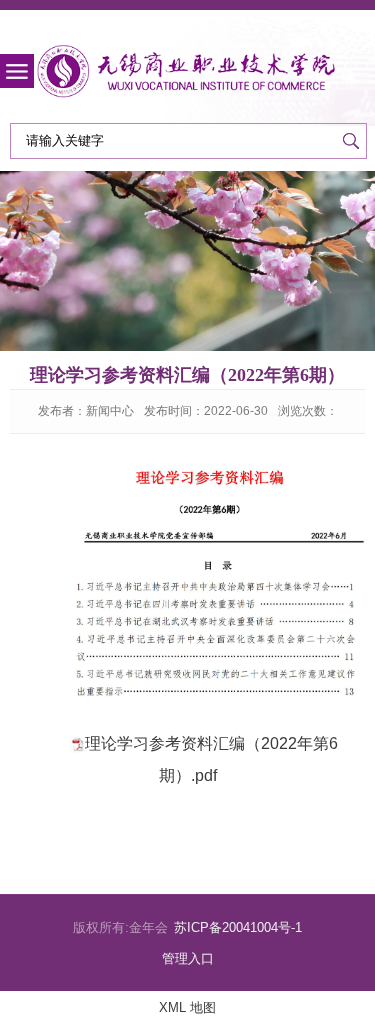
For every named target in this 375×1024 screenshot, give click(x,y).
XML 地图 (187, 1007)
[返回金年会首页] (187, 71)
